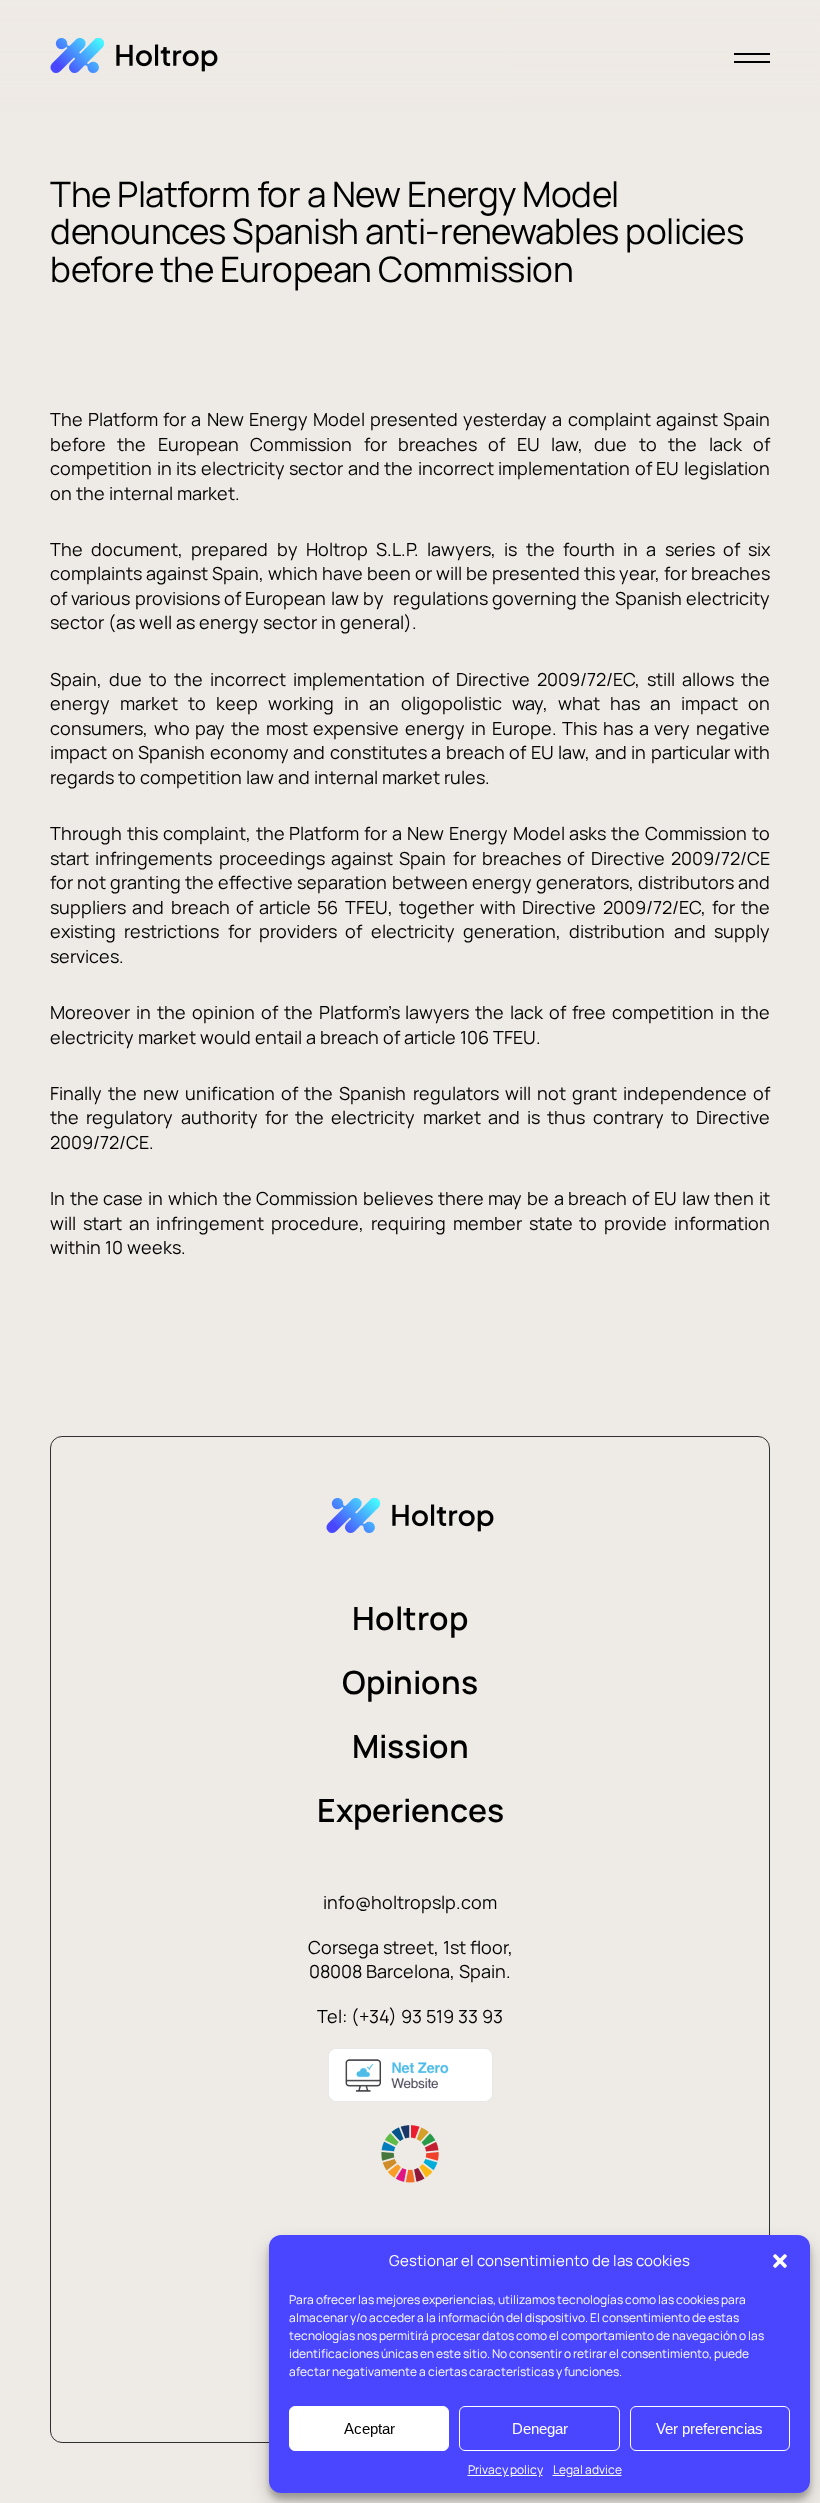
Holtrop (410, 1618)
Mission (410, 1746)
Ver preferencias (709, 2428)
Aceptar (369, 2428)
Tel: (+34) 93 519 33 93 (410, 2016)
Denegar (540, 2428)
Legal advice (587, 2469)
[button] (780, 2261)
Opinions (410, 1682)
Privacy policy (505, 2469)
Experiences (410, 1810)
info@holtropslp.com (410, 1902)
